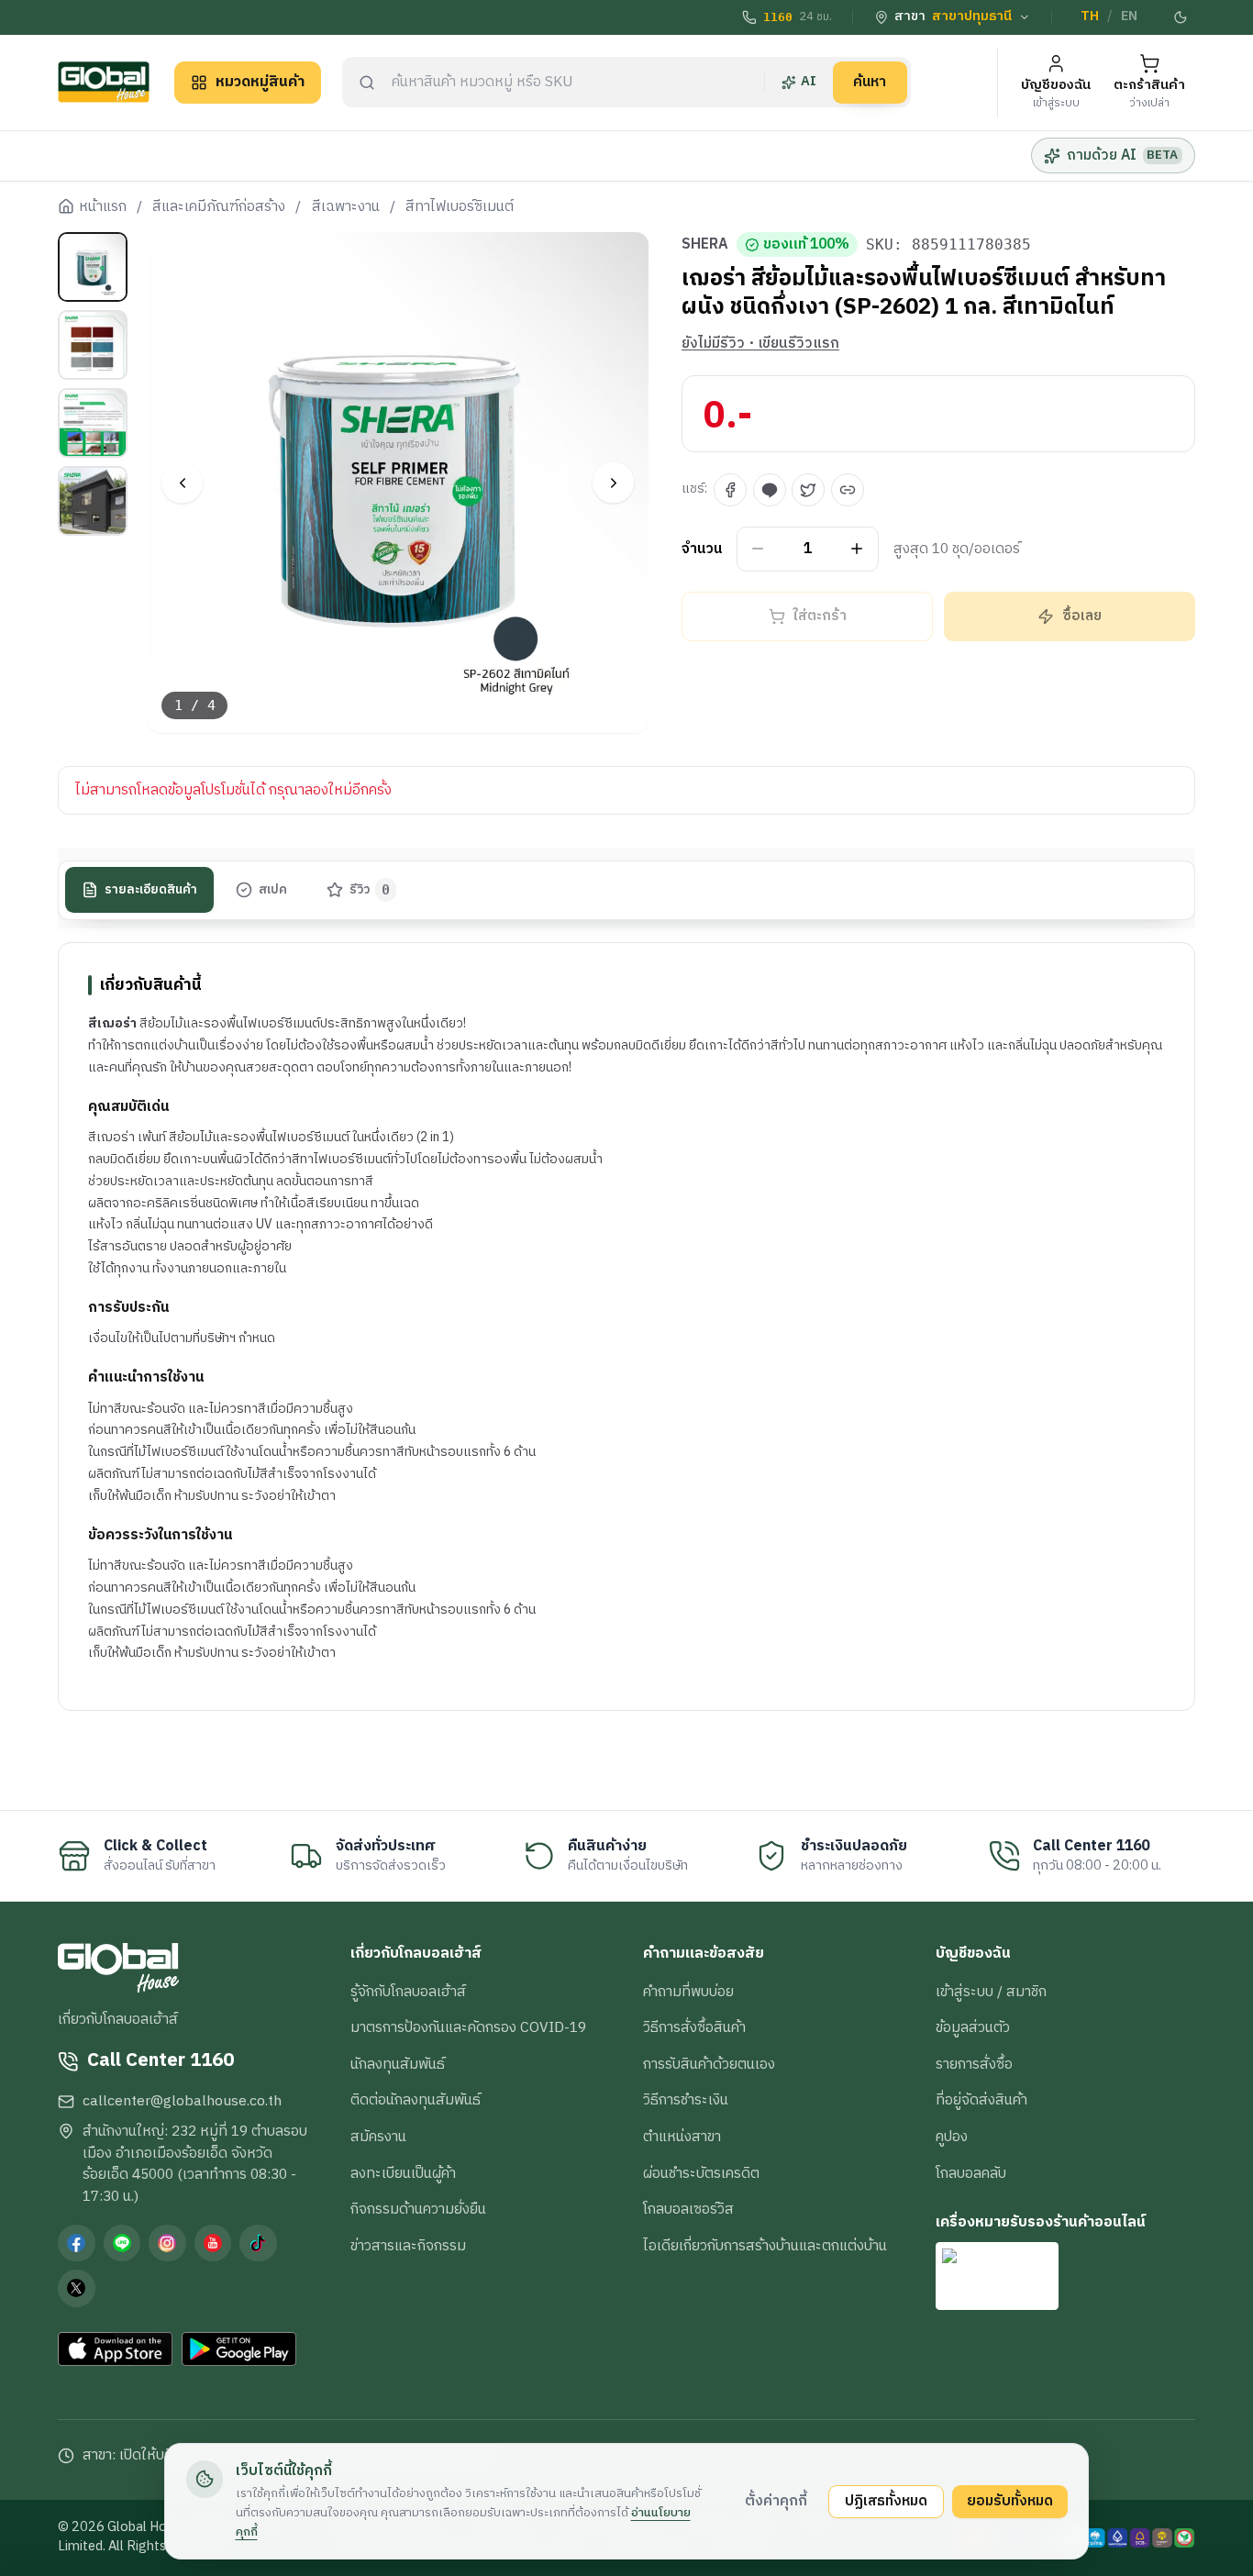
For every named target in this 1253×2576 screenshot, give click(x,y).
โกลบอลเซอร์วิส (688, 2209)
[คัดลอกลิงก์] (848, 490)
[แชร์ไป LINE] (770, 490)
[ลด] (758, 549)
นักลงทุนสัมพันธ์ (398, 2064)
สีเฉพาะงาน (346, 207)
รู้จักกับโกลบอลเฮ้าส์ (408, 1992)
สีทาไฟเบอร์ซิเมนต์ (460, 207)
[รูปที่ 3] (93, 423)
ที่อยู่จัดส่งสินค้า (981, 2100)
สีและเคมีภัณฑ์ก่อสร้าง (219, 207)
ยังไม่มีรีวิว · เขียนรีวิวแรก (760, 344)
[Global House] (104, 82)
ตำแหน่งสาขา (682, 2137)
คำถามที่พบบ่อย (688, 1992)
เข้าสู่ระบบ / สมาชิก (991, 1992)
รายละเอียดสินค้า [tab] (151, 890)
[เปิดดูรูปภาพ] (399, 483)
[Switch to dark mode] (1181, 17)
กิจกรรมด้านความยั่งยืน (418, 2209)
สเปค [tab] (273, 890)
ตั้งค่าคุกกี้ (776, 2501)
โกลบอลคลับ (971, 2173)
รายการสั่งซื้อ (974, 2064)
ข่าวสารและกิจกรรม (408, 2246)
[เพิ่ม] (857, 549)
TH (1090, 17)
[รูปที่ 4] (93, 501)
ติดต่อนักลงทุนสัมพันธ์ (416, 2100)
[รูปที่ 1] (93, 267)
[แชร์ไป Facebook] (730, 490)
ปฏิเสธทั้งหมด (886, 2501)
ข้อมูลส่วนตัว (973, 2027)
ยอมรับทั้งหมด (1010, 2501)
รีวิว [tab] (370, 890)
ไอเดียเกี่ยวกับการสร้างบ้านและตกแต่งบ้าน (765, 2246)
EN (1129, 17)
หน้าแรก (103, 207)
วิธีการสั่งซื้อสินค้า (694, 2027)
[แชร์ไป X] (808, 490)
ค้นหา (870, 82)
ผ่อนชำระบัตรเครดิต (701, 2173)
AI (809, 82)
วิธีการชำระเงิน (686, 2100)
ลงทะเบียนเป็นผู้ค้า (403, 2173)
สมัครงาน (378, 2137)
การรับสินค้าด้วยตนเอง (709, 2064)
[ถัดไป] (613, 483)
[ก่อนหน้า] (182, 483)
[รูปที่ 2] (93, 345)
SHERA (705, 245)
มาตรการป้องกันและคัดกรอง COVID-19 (468, 2027)
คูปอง (952, 2137)
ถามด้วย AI (1122, 155)
